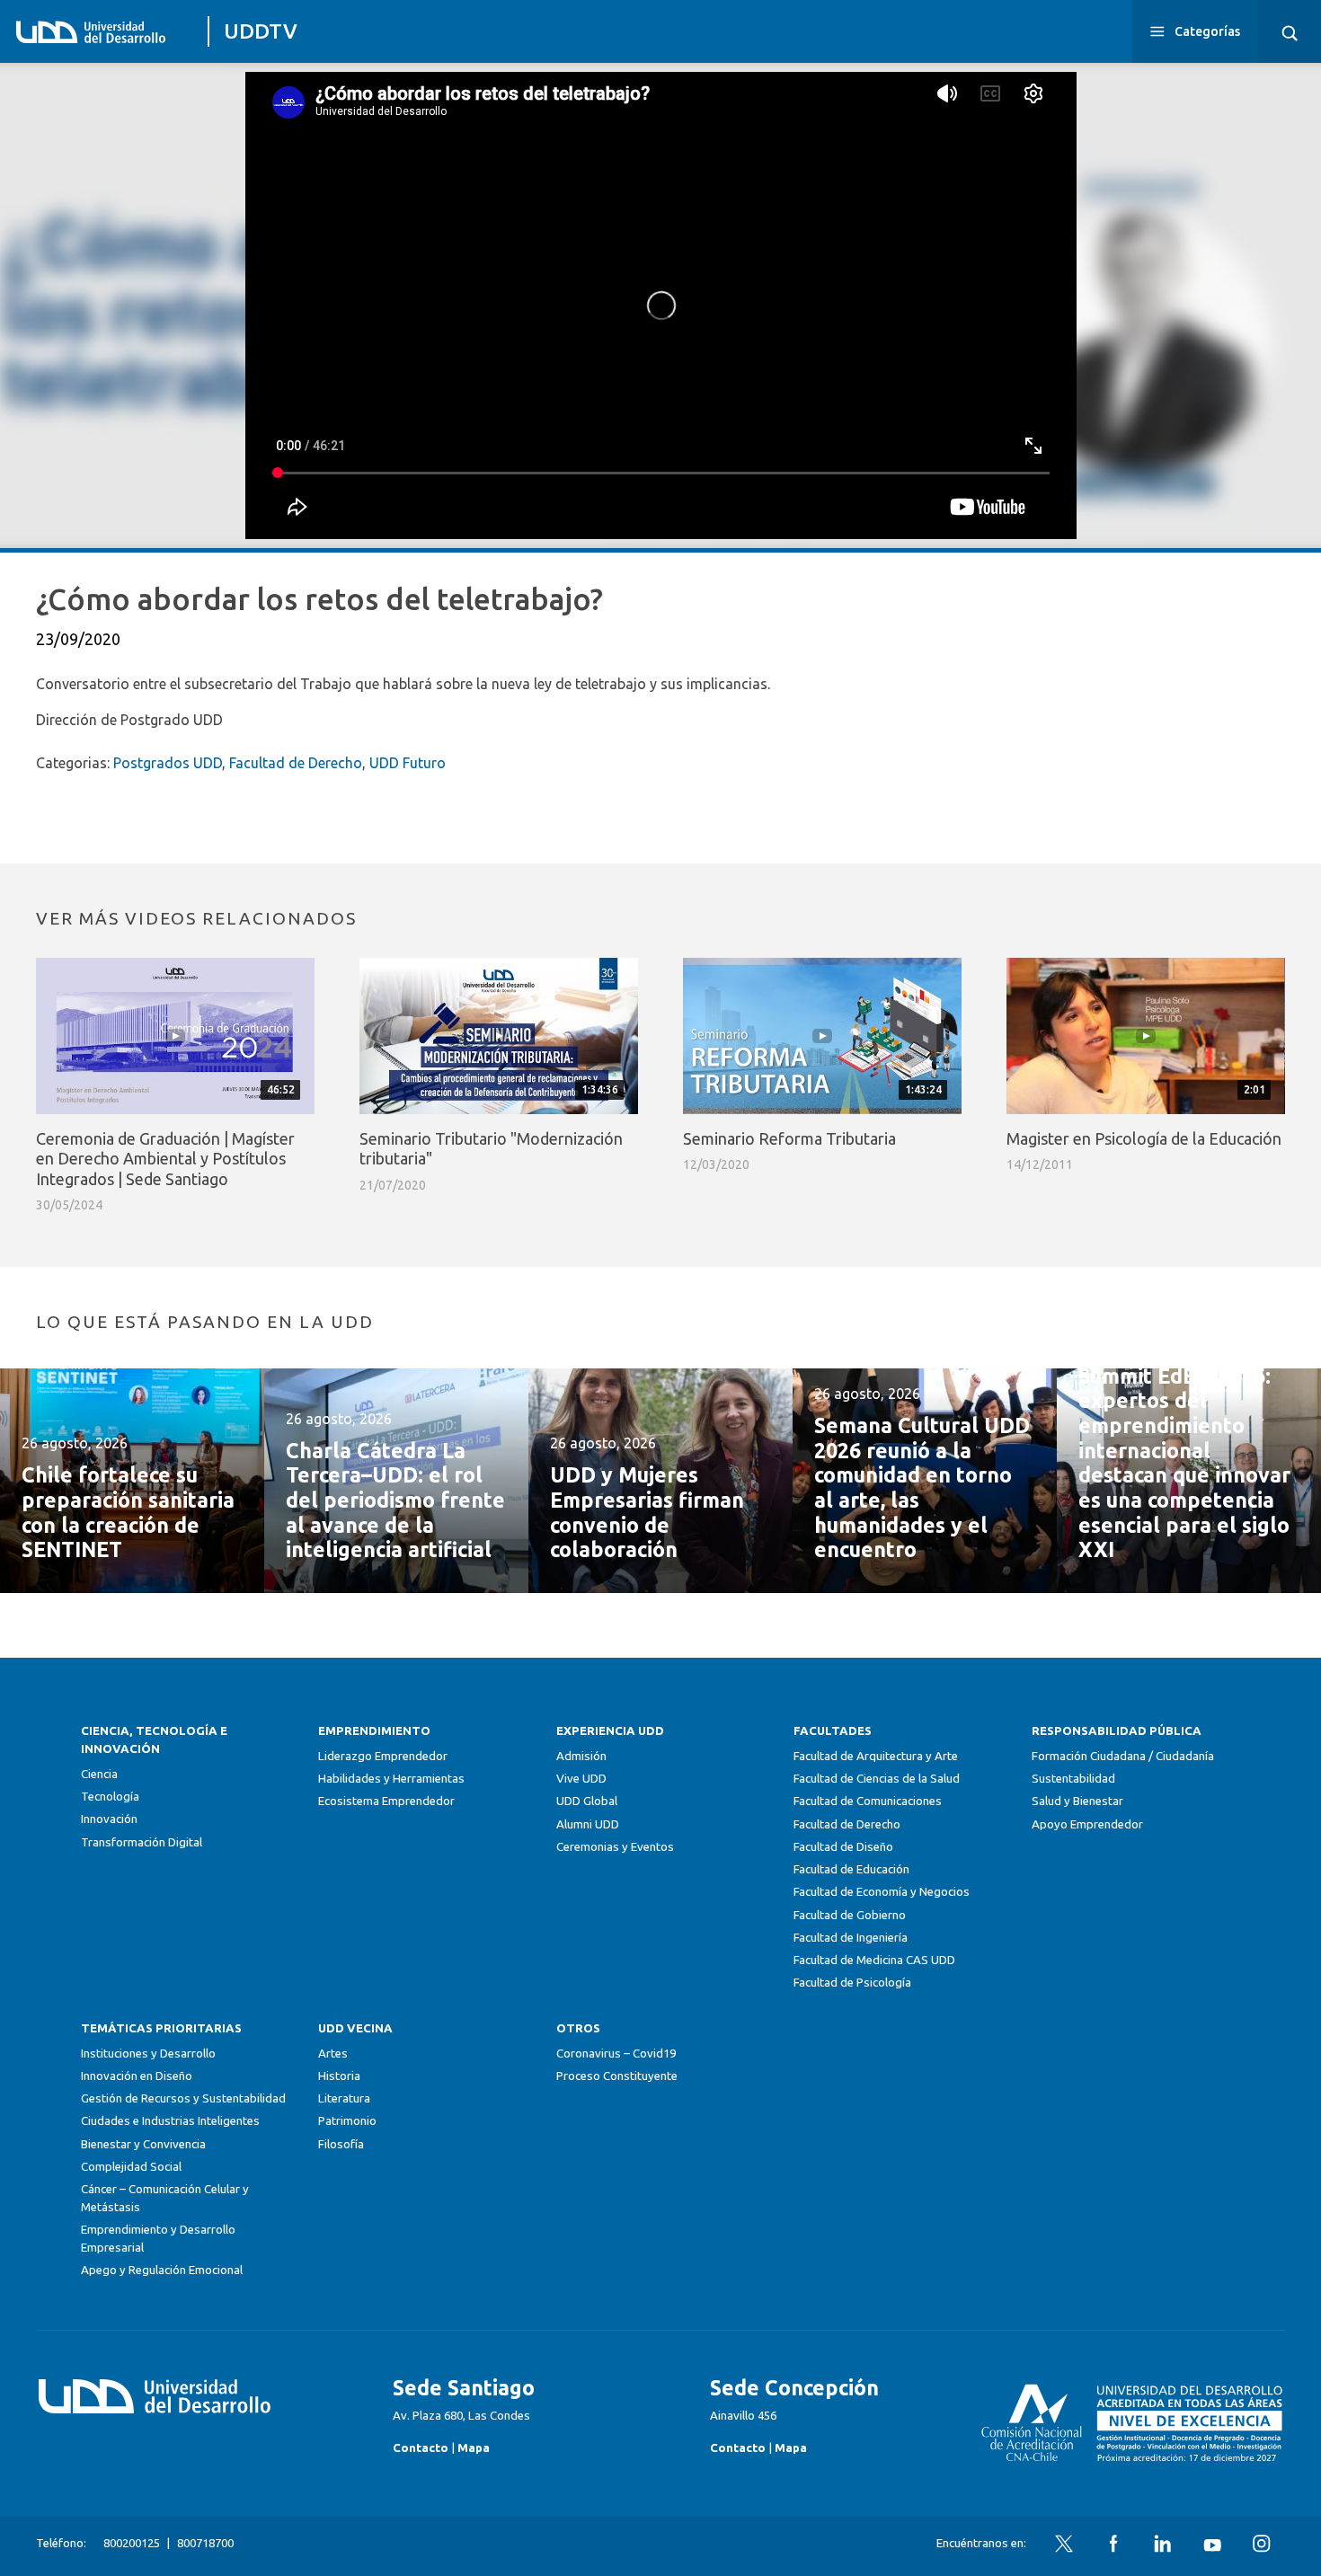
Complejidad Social (131, 2167)
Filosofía (341, 2144)
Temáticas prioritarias (161, 2028)
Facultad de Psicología (852, 1983)
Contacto (421, 2448)
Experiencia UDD (610, 1731)
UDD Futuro (408, 763)
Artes (333, 2054)
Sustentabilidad (1073, 1779)
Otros (578, 2028)
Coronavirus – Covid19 (616, 2054)
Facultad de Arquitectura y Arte (876, 1756)
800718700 (205, 2543)
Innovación (109, 1819)
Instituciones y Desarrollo (148, 2054)
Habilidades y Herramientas (391, 1779)
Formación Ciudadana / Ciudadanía (1123, 1756)
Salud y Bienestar (1077, 1801)
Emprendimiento (374, 1731)
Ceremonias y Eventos (615, 1847)
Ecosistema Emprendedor (386, 1801)
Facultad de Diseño (843, 1847)
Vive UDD (581, 1779)
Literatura (344, 2098)
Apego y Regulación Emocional (162, 2270)
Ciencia (99, 1774)
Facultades (833, 1731)
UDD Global (587, 1801)
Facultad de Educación (851, 1869)
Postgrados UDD (168, 763)
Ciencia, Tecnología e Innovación (154, 1740)
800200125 (132, 2543)
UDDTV (261, 31)
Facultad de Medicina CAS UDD (874, 1960)
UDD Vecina (355, 2028)
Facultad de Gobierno (850, 1915)
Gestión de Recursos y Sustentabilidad (183, 2098)
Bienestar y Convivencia (143, 2144)
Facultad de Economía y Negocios (882, 1892)
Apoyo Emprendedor (1087, 1824)
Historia (339, 2076)
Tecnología (110, 1797)
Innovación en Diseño (137, 2076)
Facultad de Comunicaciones (868, 1801)
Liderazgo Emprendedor (383, 1756)
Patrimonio (347, 2121)
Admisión (581, 1756)
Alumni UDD (588, 1824)
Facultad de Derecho (296, 763)
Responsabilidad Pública (1117, 1731)
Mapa (474, 2448)
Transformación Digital (142, 1842)
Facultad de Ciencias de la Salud (877, 1779)
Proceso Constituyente (617, 2076)
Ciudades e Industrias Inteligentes (170, 2121)
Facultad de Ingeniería (851, 1938)
